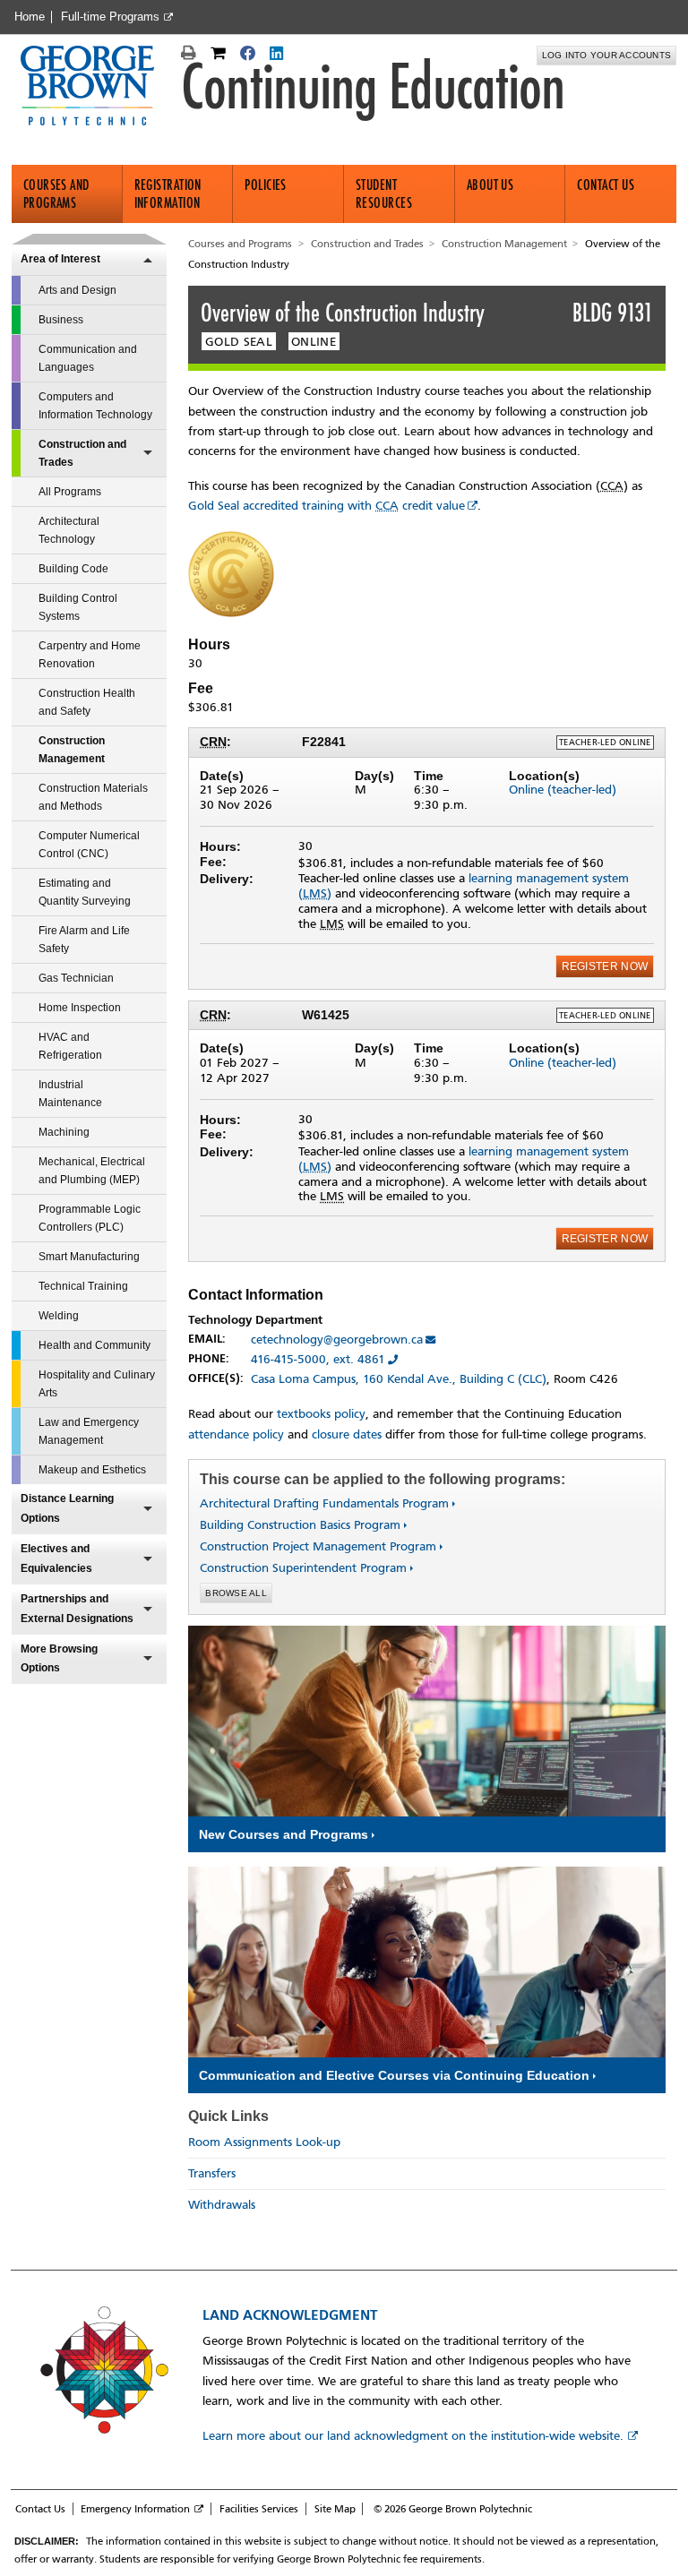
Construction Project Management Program (318, 1546)
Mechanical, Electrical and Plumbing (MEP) (92, 1171)
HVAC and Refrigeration (70, 1046)
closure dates (347, 1434)
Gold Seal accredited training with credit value (327, 506)
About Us (490, 185)
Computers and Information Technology (95, 406)
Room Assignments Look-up (264, 2142)
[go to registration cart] (220, 56)
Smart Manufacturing (89, 1257)
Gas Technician (76, 978)
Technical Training (83, 1286)
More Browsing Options (59, 1659)
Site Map (335, 2509)
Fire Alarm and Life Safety (84, 940)
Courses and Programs (56, 194)
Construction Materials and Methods (93, 797)
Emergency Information (135, 2509)
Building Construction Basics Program (300, 1525)
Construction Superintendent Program (303, 1568)
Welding (59, 1316)
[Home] (95, 87)
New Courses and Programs (284, 1834)
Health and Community (95, 1345)
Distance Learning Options (67, 1508)
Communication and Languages (88, 358)
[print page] (191, 56)
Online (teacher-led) (563, 790)
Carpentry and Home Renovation (90, 655)
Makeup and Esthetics (92, 1470)
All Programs (70, 492)
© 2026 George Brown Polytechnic (453, 2509)
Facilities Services (259, 2509)
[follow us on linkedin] (278, 56)
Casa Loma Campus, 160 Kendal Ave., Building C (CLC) (399, 1379)
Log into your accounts (607, 55)
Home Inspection (80, 1008)
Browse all (236, 1593)
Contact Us (606, 185)
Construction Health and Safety (87, 702)
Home (30, 17)
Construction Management (72, 750)
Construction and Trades (82, 453)
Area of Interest (60, 259)
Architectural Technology (69, 530)
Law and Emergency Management (89, 1431)
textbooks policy (321, 1414)
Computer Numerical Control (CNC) (89, 845)
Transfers (212, 2173)
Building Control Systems (78, 607)
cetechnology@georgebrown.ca (337, 1340)
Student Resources (384, 194)
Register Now (605, 966)
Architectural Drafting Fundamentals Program (324, 1503)
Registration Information (168, 194)
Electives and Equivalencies (56, 1558)
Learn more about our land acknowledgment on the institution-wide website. (413, 2436)
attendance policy (236, 1434)
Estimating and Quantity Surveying (85, 892)
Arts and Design (77, 290)
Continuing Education (373, 87)
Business (61, 320)
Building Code (73, 569)
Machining (64, 1132)
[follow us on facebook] (250, 56)
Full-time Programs (110, 17)
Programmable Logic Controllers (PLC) (90, 1218)
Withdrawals (222, 2205)
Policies (266, 185)
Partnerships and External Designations (77, 1609)
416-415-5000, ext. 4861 (318, 1359)
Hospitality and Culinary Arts (97, 1384)
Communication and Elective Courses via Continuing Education (394, 2075)
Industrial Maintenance (70, 1094)
